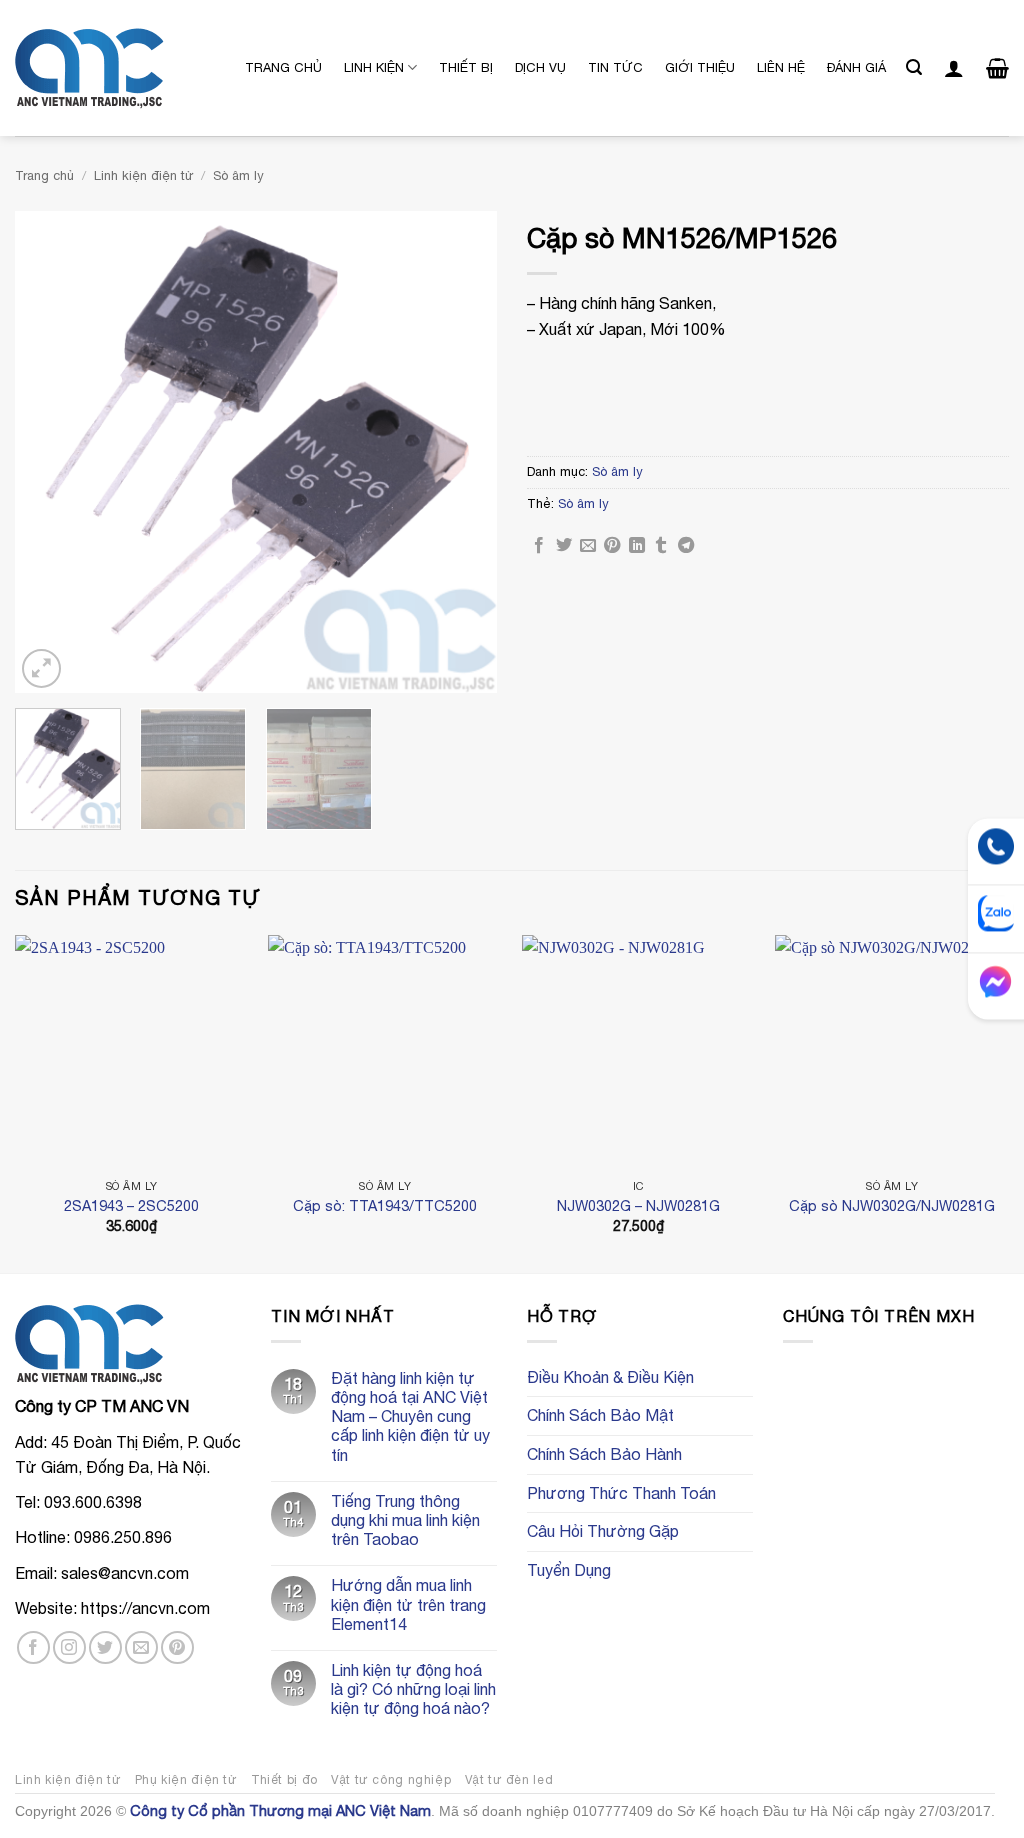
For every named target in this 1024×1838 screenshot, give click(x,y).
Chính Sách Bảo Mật (600, 1415)
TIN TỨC (615, 67)
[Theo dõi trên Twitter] (105, 1647)
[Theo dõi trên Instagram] (69, 1647)
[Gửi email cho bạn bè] (588, 546)
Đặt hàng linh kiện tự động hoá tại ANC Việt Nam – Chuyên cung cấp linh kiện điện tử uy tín (410, 1416)
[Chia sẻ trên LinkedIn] (637, 546)
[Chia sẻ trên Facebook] (539, 546)
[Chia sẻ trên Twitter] (564, 546)
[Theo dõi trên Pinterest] (177, 1647)
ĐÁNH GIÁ (856, 67)
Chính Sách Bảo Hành (604, 1454)
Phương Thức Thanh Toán (621, 1493)
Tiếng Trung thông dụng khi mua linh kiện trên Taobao (405, 1520)
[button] (914, 67)
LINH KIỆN (374, 67)
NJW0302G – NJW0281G (638, 1205)
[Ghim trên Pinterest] (612, 546)
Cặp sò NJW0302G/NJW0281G (892, 1205)
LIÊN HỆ (781, 67)
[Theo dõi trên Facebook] (33, 1647)
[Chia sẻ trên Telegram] (686, 546)
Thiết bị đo (284, 1779)
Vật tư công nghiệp (391, 1779)
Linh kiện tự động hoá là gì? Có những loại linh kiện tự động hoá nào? (413, 1689)
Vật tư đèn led (509, 1779)
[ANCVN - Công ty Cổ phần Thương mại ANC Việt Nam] (115, 68)
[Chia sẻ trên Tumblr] (661, 546)
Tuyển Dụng (569, 1570)
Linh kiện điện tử (144, 175)
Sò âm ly (238, 175)
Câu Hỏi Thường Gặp (603, 1531)
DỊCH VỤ (540, 67)
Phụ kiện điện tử (186, 1779)
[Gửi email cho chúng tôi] (141, 1647)
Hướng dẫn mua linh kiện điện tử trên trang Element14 (408, 1604)
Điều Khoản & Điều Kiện (610, 1377)
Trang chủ (44, 175)
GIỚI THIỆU (700, 67)
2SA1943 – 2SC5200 (131, 1205)
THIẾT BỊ (466, 67)
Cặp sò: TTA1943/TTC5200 (385, 1205)
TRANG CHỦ (283, 67)
